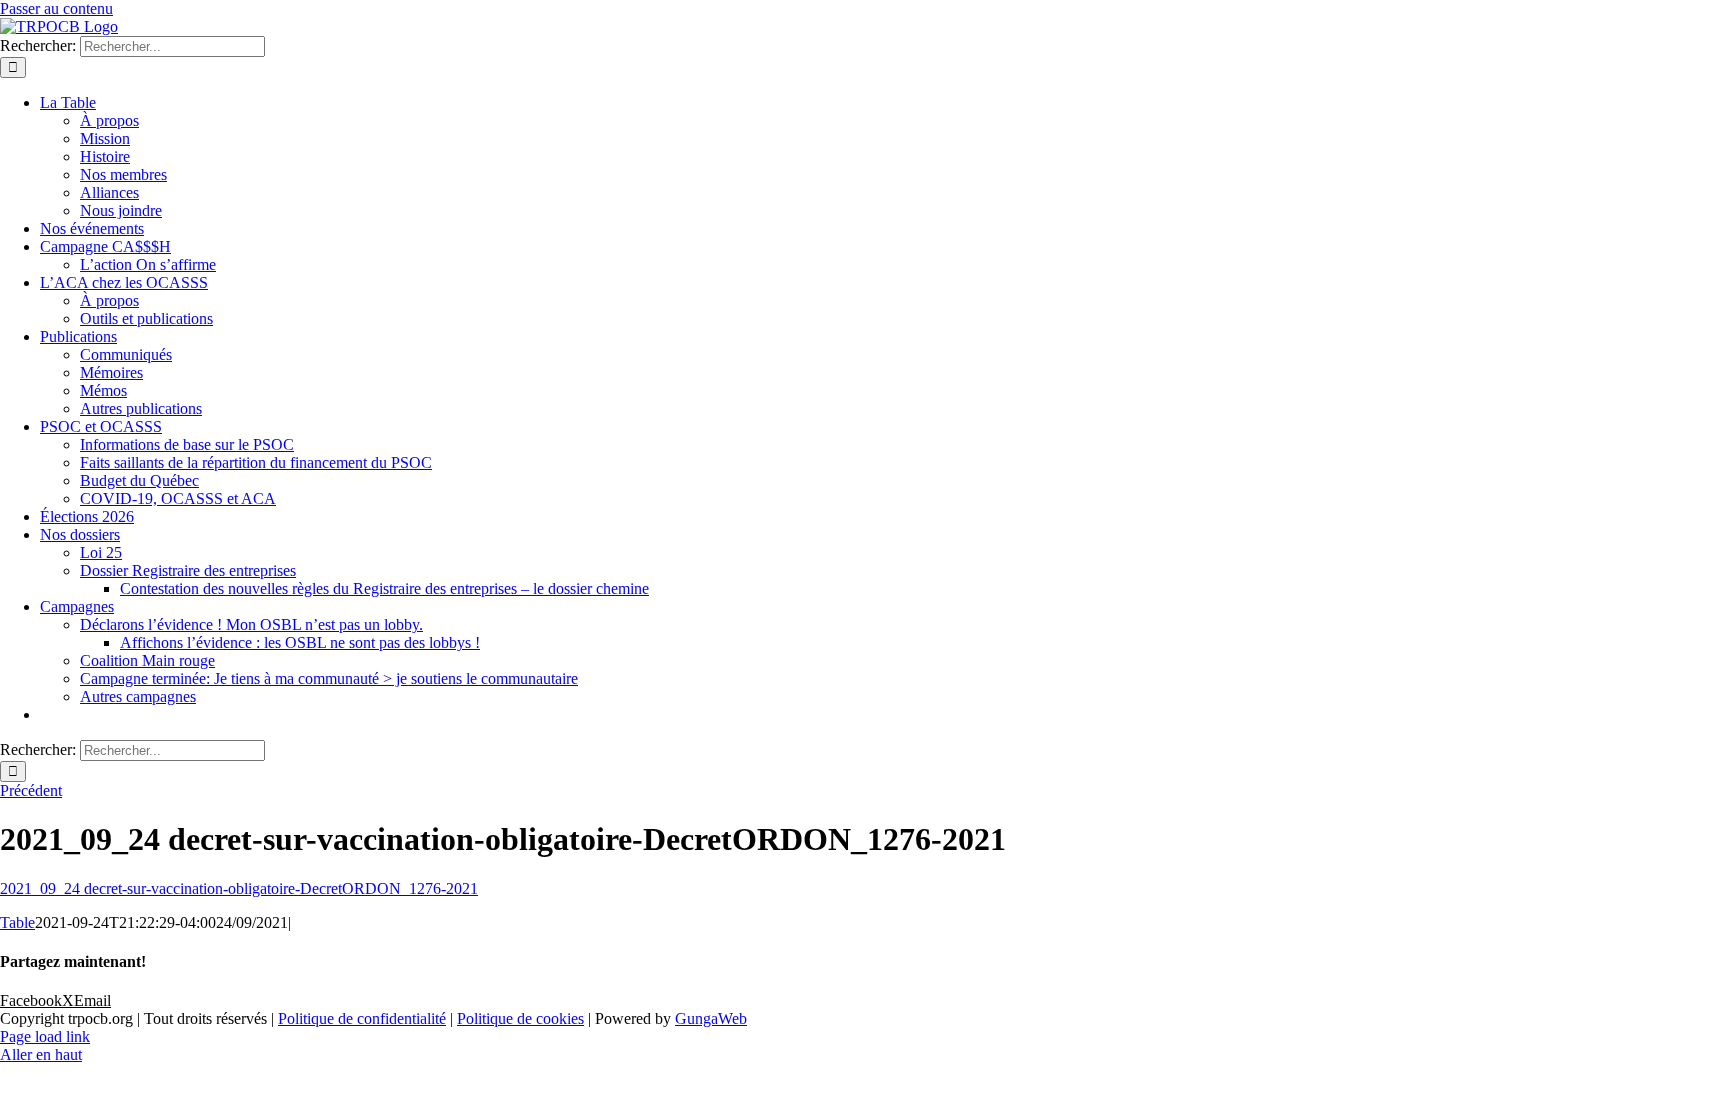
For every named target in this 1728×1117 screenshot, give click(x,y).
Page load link (45, 1036)
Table (17, 922)
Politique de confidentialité (362, 1018)
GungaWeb (711, 1018)
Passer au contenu (56, 8)
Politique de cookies (520, 1018)
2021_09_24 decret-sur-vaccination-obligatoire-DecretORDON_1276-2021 (239, 888)
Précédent (31, 790)
